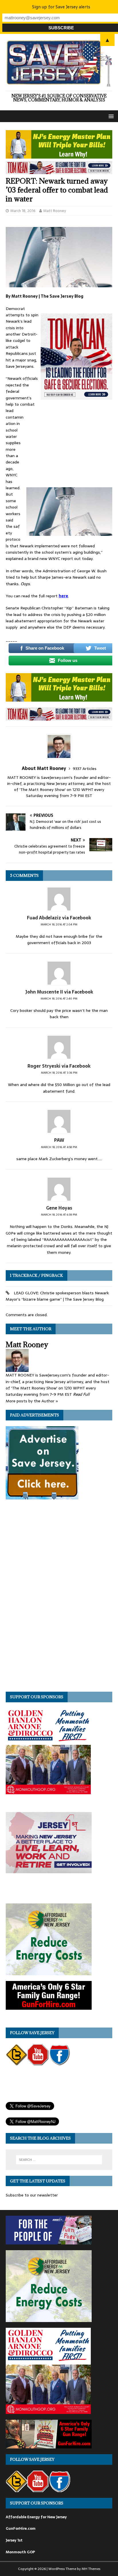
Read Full (81, 1394)
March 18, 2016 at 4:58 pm (59, 1147)
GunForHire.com (21, 2528)
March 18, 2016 (23, 211)
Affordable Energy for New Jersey (36, 2517)
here (63, 596)
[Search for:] (59, 2160)
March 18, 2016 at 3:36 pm (59, 1073)
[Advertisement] (69, 446)
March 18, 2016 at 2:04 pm (59, 924)
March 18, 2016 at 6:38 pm (59, 1215)
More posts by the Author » (32, 1401)
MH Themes (91, 2569)
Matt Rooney (55, 211)
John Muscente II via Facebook (59, 992)
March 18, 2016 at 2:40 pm (59, 999)
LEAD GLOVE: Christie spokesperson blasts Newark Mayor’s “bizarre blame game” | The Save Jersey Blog (57, 1296)
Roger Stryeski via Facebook (59, 1066)
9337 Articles (85, 769)
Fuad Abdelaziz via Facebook (59, 918)
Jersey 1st (14, 2540)
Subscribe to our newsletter (32, 2195)
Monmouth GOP (20, 2552)
